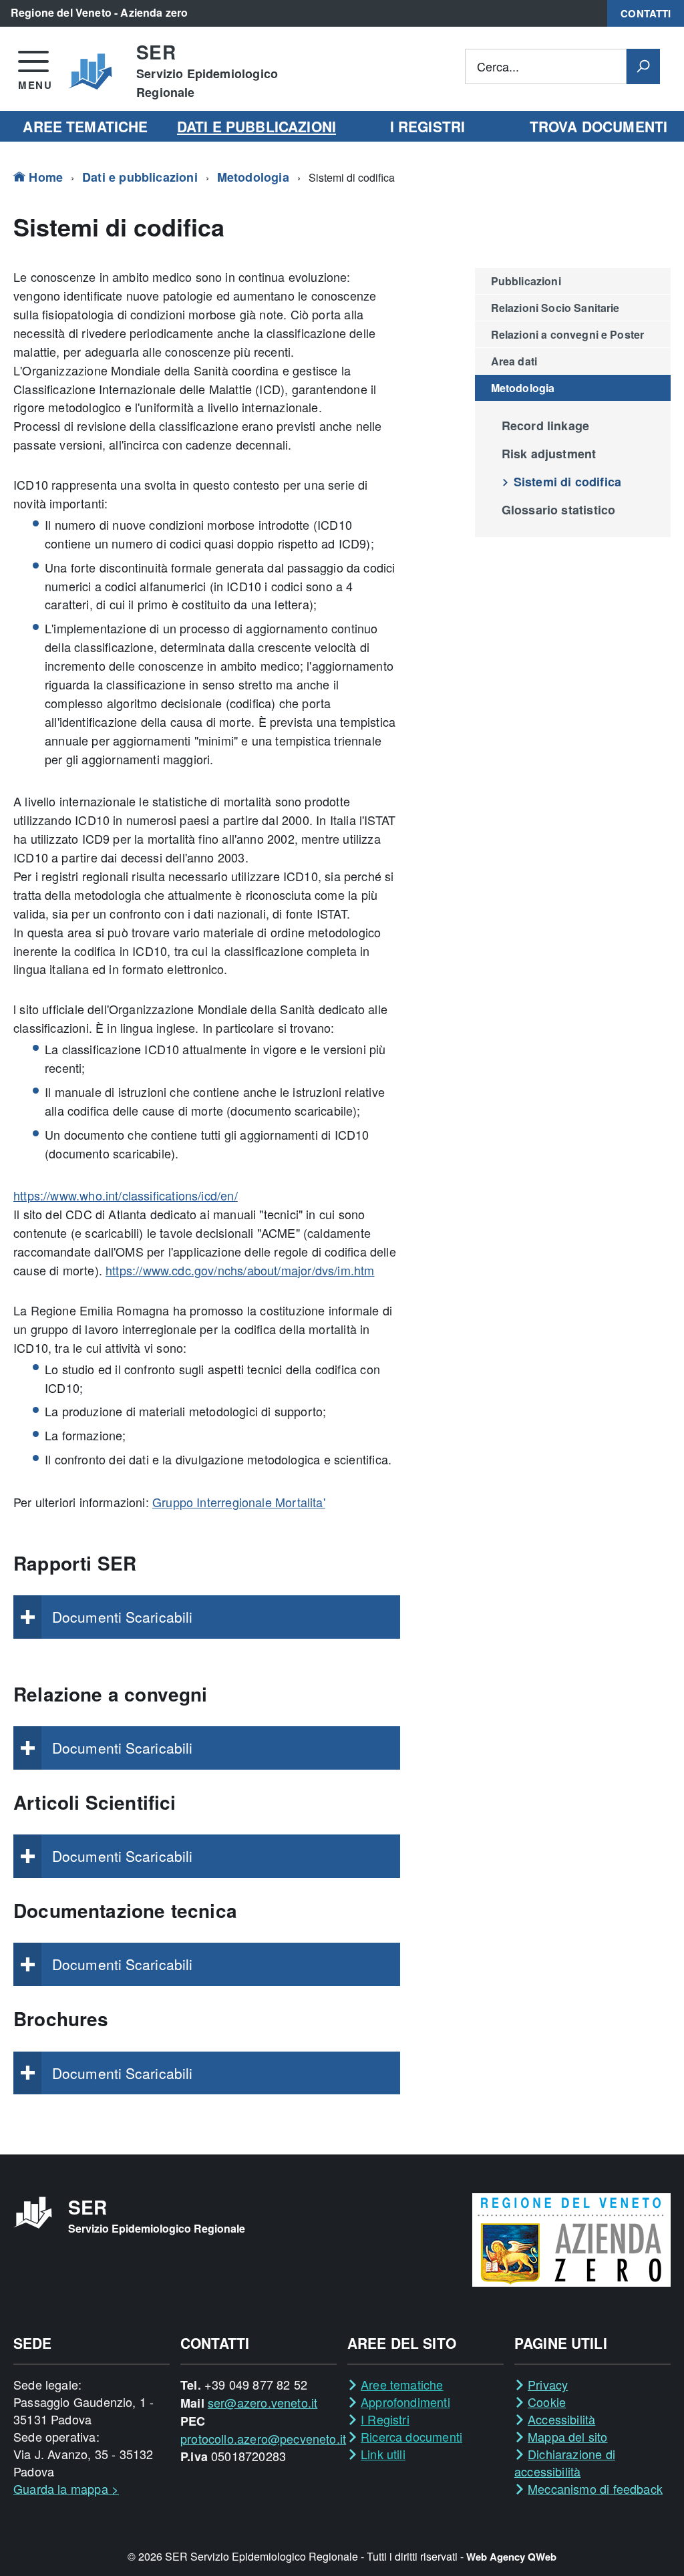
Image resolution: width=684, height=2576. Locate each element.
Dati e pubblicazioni (140, 177)
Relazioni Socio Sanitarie (555, 308)
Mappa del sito (568, 2436)
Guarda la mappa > (66, 2488)
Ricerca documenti (411, 2436)
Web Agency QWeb (511, 2557)
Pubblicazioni (526, 281)
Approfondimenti (405, 2402)
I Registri (385, 2419)
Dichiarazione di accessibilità (565, 2462)
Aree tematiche (402, 2384)
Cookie (547, 2402)
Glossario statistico (559, 510)
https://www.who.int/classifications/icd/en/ (126, 1195)
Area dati (514, 361)
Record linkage (546, 426)
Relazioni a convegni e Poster (568, 334)
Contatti (646, 13)
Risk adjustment (549, 454)
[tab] (207, 1617)
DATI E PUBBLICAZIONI (256, 126)
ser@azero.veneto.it (263, 2402)
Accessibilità (561, 2419)
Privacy (548, 2384)
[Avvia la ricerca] (643, 66)
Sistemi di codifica (567, 482)
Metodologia (253, 177)
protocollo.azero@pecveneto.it (263, 2438)
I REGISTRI (427, 126)
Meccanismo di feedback (595, 2488)
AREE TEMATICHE (85, 126)
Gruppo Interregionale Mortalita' (239, 1502)
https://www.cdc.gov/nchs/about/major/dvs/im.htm (240, 1270)
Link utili (383, 2454)
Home (44, 177)
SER (207, 71)
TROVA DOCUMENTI (598, 126)
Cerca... (498, 66)
